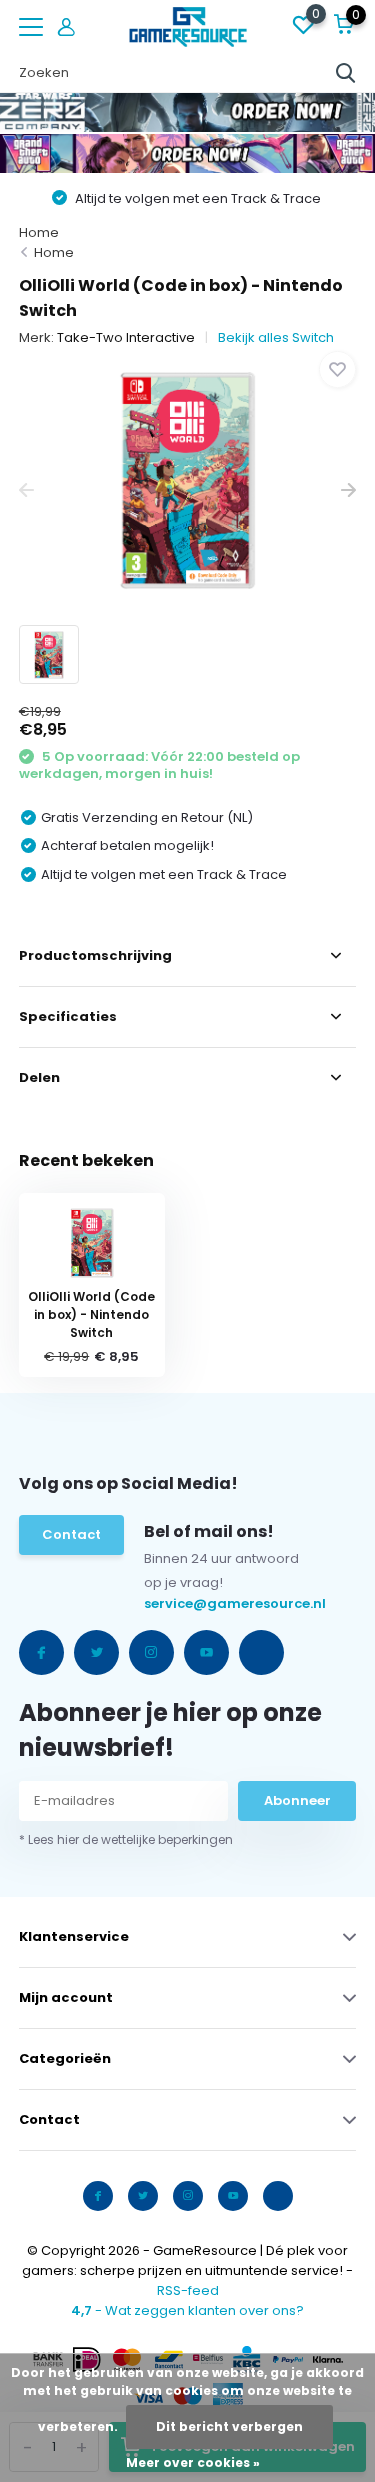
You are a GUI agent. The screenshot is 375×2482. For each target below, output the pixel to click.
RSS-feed (188, 2290)
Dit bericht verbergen (229, 2426)
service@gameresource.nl (186, 1603)
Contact (71, 1534)
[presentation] (26, 490)
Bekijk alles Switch (276, 337)
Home (39, 232)
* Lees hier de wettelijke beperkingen (126, 1839)
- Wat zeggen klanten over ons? (187, 2310)
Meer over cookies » (193, 2462)
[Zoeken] (346, 73)
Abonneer (297, 1800)
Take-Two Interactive (126, 337)
